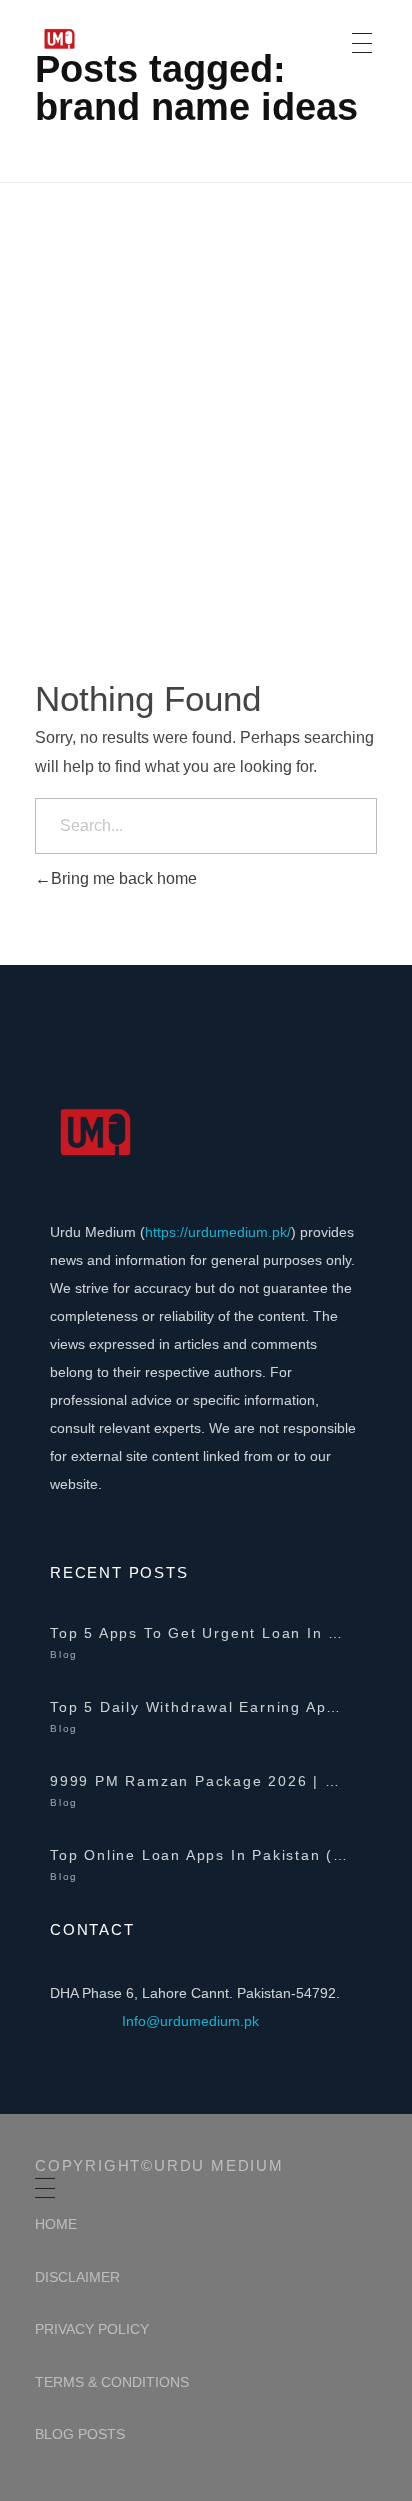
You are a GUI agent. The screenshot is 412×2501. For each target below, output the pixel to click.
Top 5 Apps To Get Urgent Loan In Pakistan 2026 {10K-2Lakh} (200, 1633)
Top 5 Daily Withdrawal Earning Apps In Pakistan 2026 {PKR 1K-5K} (200, 1707)
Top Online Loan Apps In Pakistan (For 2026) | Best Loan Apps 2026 (200, 1855)
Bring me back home (124, 878)
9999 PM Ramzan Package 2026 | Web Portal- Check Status (200, 1781)
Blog (64, 1654)
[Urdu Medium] (118, 39)
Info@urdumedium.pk (190, 2021)
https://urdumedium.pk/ (218, 1232)
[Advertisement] (206, 399)
